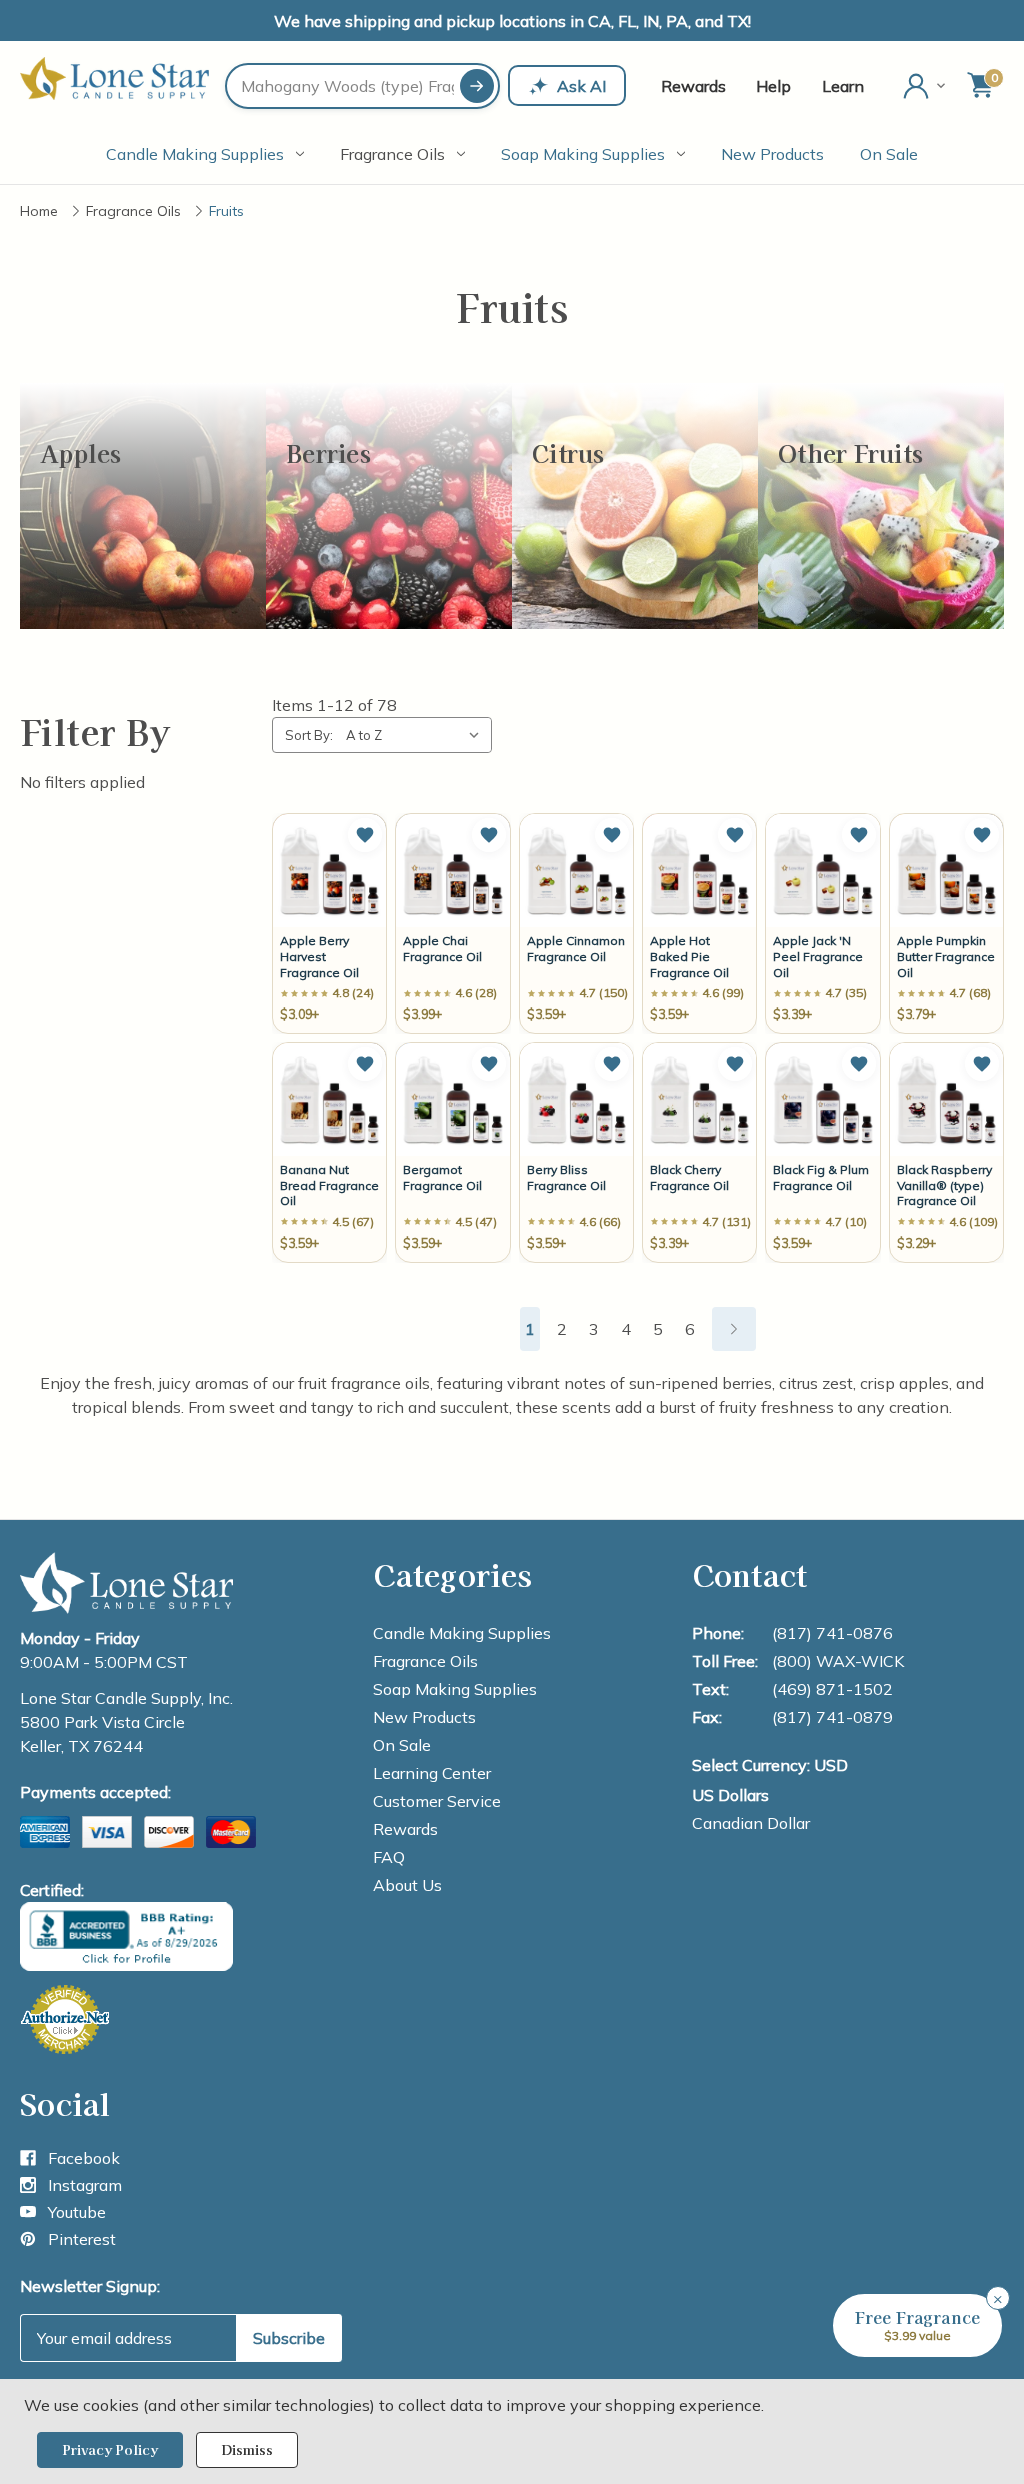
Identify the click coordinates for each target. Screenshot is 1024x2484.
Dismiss (247, 2449)
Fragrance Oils (392, 154)
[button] (365, 835)
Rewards (693, 86)
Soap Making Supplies (583, 154)
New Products (772, 154)
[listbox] (417, 735)
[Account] (926, 86)
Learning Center (432, 1773)
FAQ (389, 1857)
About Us (407, 1885)
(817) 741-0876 (832, 1633)
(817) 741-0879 (832, 1717)
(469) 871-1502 (832, 1689)
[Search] (477, 86)
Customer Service (437, 1801)
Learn (843, 86)
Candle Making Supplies (195, 154)
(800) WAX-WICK (838, 1661)
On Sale (889, 154)
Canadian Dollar (751, 1823)
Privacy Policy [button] (110, 2449)
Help (773, 86)
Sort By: (309, 735)
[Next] (734, 1329)
